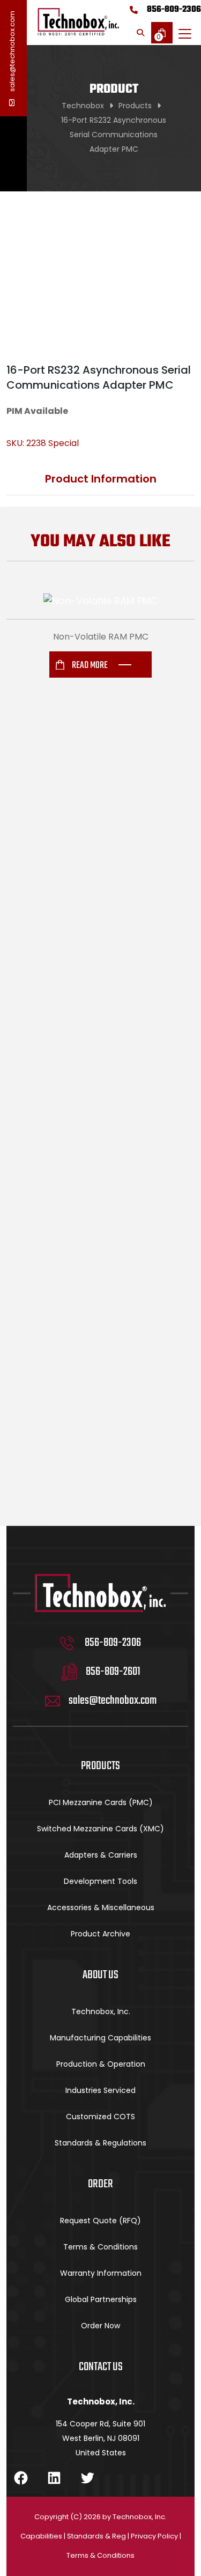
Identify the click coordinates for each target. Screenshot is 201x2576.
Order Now (100, 2326)
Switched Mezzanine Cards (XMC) (100, 1829)
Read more (90, 666)
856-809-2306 (174, 10)
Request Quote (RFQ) (100, 2221)
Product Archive (100, 1934)
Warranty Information (101, 2273)
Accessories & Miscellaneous (101, 1907)
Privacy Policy (154, 2536)
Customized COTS (100, 2117)
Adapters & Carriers (101, 1855)
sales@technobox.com (12, 52)
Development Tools (100, 1881)
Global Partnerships (101, 2299)
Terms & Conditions (100, 2247)
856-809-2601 (113, 1672)
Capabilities (41, 2536)
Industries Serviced (100, 2090)
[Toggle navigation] (185, 34)
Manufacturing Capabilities (100, 2038)
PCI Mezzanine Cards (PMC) (101, 1802)
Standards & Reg (96, 2536)
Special (64, 443)
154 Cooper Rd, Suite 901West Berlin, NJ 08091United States (100, 2438)
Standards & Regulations (100, 2143)
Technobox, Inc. (101, 2011)
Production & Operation (101, 2064)
